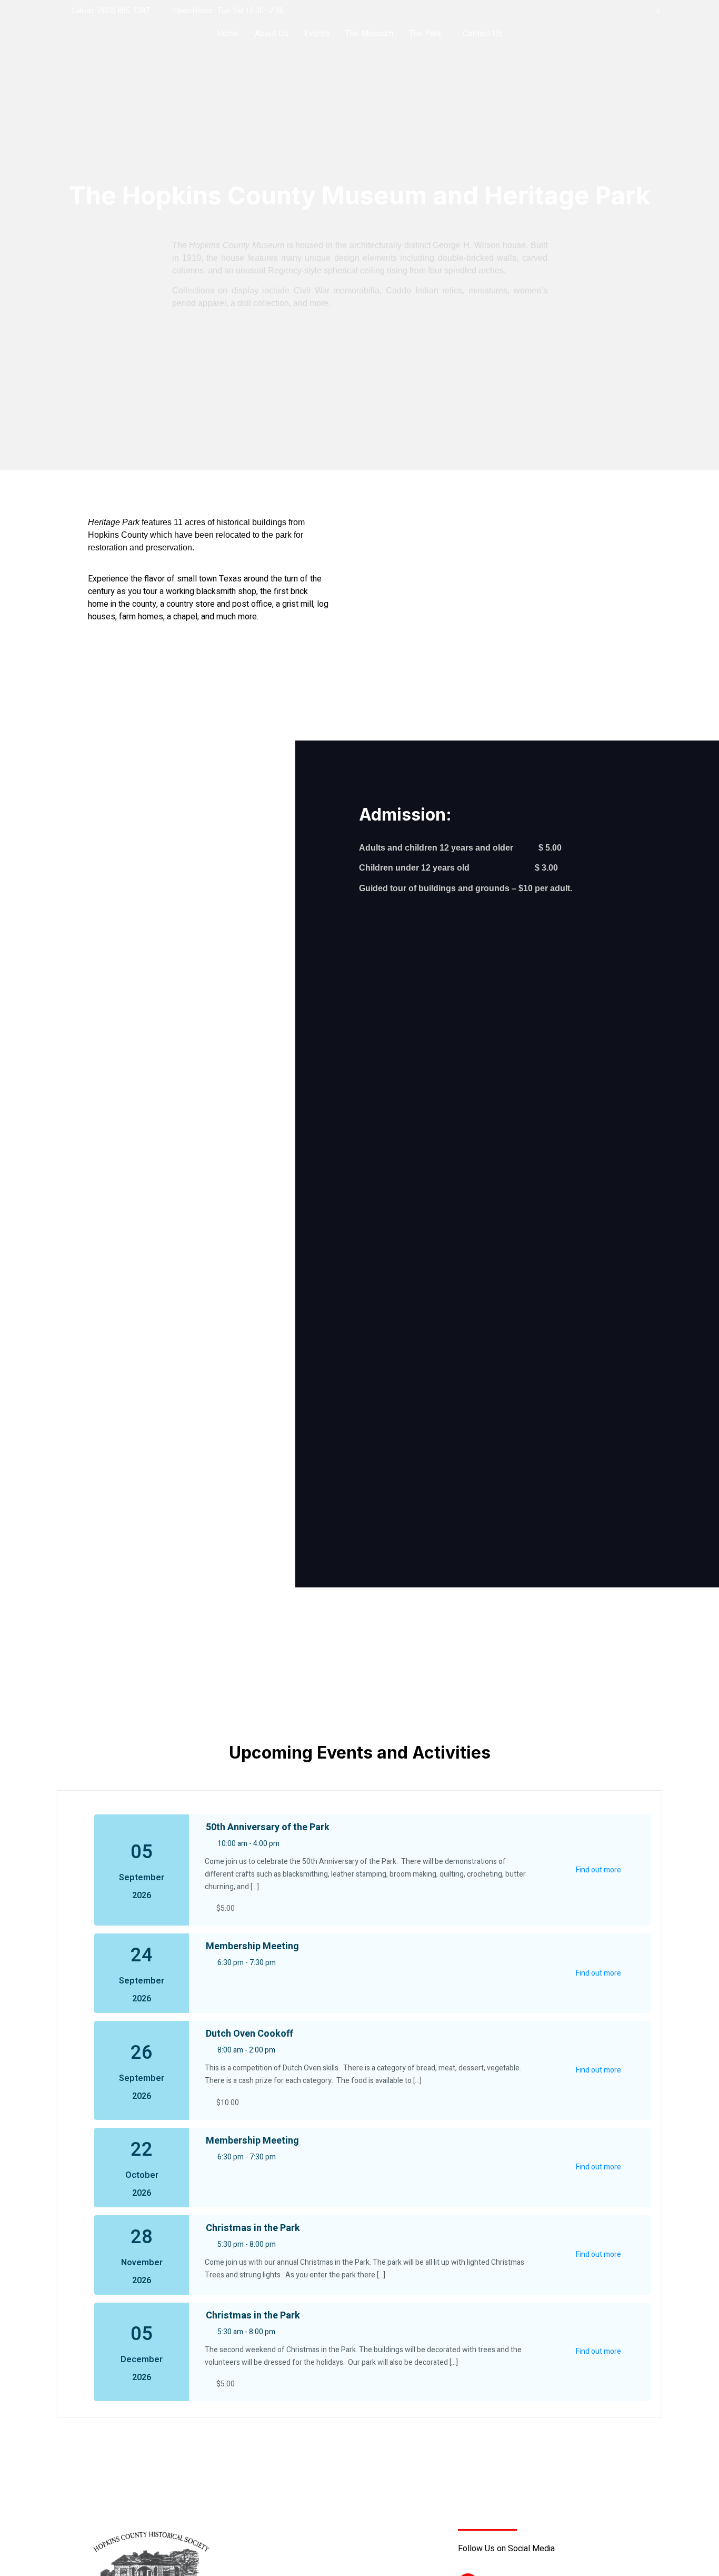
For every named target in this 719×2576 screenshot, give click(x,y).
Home (228, 34)
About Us (272, 34)
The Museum (369, 34)
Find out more (598, 1870)
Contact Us (483, 34)
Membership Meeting (252, 1946)
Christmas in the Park (253, 2228)
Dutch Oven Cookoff (249, 2034)
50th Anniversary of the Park (268, 1827)
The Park (425, 34)
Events (317, 34)
